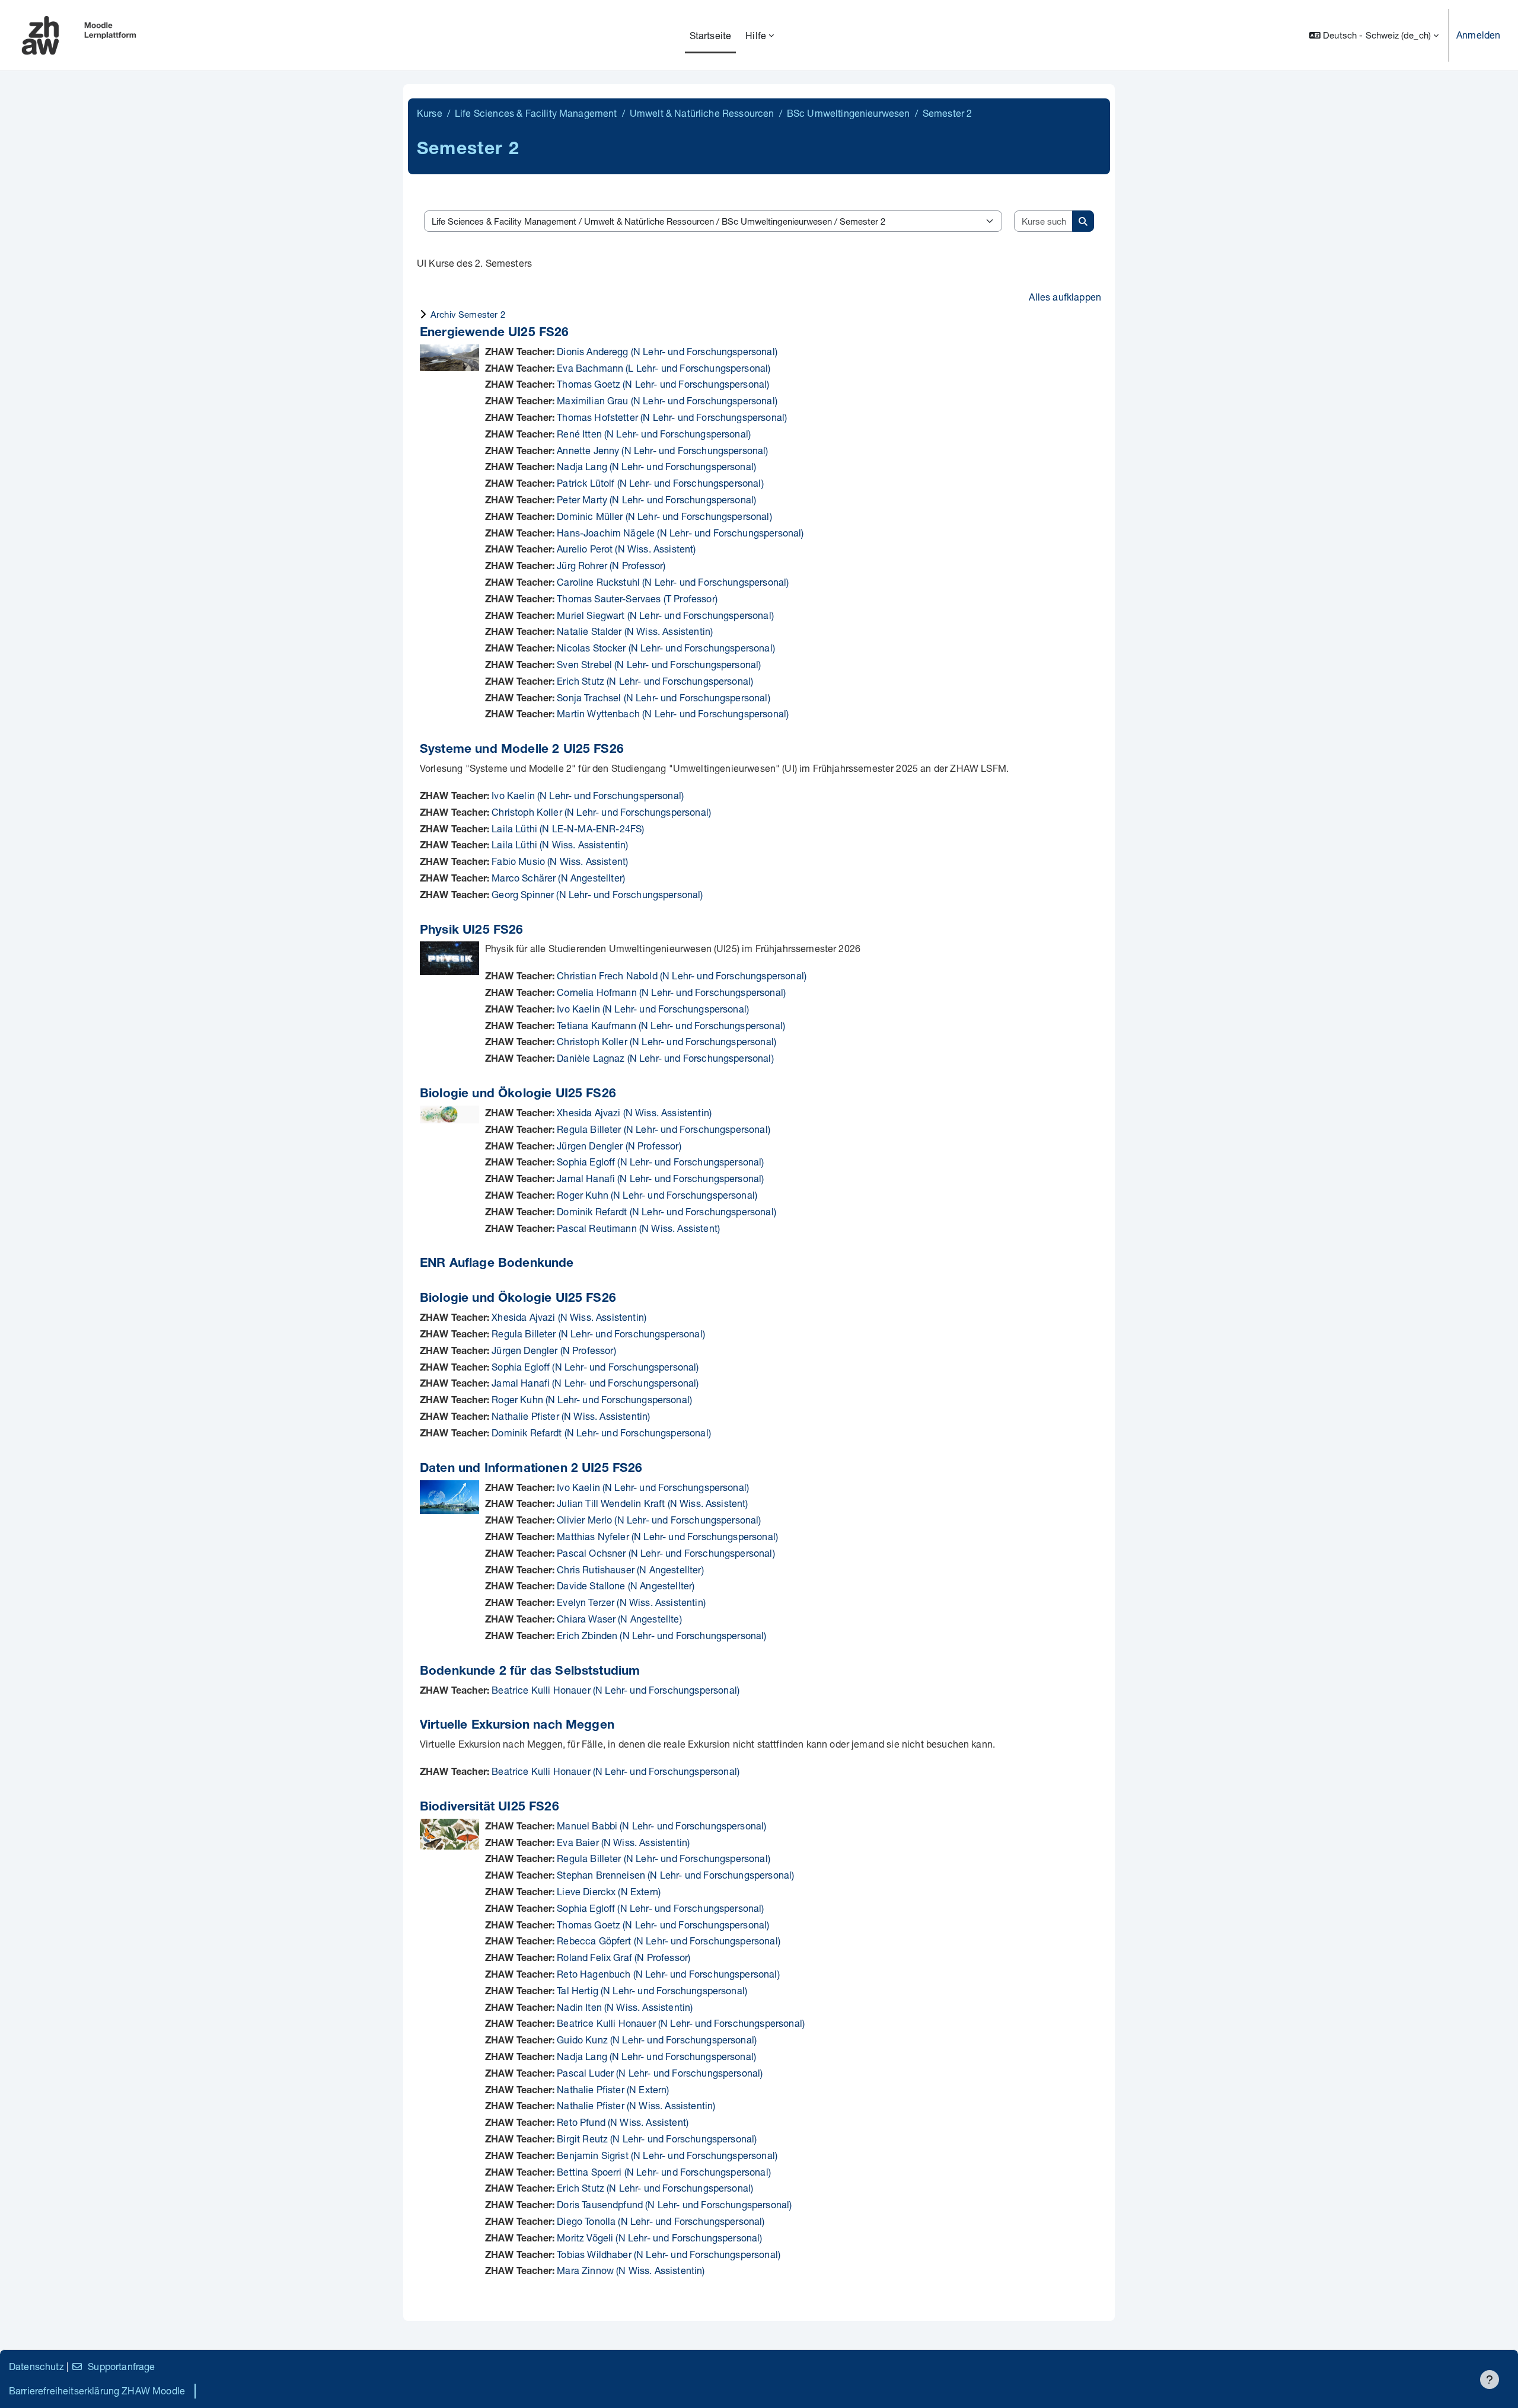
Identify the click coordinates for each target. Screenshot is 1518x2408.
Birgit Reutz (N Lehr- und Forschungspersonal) (657, 2139)
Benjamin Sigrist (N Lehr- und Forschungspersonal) (667, 2155)
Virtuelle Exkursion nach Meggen (517, 1726)
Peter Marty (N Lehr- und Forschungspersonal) (656, 499)
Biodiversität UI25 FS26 (489, 1808)
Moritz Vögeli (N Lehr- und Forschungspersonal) (659, 2238)
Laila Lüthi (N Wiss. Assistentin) (560, 844)
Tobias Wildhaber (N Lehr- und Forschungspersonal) (669, 2254)
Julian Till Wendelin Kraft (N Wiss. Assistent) (652, 1503)
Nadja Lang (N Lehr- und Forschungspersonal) (656, 466)
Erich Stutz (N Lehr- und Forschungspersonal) (655, 681)
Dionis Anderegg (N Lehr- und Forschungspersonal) (667, 351)
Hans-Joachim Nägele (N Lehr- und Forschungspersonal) (680, 533)
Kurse (430, 113)
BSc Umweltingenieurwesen (849, 113)
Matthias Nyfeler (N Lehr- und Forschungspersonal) (667, 1536)
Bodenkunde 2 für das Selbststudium (530, 1672)
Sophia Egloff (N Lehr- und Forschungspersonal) (660, 1162)
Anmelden (1478, 35)
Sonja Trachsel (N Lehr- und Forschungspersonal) (664, 697)
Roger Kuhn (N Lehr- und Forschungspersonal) (657, 1195)
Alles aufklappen (1065, 297)
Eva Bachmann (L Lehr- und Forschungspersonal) (664, 368)
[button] (1374, 35)
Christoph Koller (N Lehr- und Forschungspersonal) (601, 812)
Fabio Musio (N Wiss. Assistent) (560, 861)
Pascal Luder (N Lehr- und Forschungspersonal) (660, 2073)
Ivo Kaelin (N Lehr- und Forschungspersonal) (588, 795)
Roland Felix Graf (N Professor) (624, 1957)
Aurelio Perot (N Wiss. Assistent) (626, 549)
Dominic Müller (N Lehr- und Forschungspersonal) (664, 516)
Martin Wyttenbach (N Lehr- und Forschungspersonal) (673, 713)
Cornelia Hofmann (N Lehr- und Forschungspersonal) (671, 992)
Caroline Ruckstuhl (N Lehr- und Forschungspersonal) (673, 582)
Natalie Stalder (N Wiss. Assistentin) (635, 631)
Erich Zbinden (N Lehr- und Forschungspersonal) (661, 1635)
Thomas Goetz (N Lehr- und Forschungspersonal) (663, 384)
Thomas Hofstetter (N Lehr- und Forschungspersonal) (672, 417)
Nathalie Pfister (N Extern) (613, 2089)
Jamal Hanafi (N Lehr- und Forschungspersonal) (660, 1178)
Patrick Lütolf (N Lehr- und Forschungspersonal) (660, 483)
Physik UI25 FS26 (472, 931)
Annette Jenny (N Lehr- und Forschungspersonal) (662, 450)
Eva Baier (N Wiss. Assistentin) (623, 1842)
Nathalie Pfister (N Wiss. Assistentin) (571, 1416)
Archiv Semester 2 (468, 314)
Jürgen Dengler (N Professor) (619, 1146)
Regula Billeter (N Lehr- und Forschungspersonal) (664, 1129)
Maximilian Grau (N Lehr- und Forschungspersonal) (667, 400)
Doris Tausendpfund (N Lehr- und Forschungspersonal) (674, 2204)
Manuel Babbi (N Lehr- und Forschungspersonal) (661, 1826)
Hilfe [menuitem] (756, 35)
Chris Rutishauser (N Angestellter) (630, 1569)
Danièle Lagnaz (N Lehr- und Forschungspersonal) (665, 1058)
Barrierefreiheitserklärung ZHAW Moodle (97, 2391)
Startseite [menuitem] (711, 35)
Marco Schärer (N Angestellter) (558, 878)
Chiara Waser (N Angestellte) (619, 1619)
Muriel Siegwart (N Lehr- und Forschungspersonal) (665, 615)
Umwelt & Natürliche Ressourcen (702, 113)
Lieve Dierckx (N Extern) (609, 1891)
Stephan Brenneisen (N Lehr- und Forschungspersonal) (675, 1875)
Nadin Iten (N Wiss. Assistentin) (625, 2007)
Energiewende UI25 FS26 (495, 333)
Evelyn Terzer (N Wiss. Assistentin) (631, 1602)
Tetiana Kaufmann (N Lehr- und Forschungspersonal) (671, 1025)
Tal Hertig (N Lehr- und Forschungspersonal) (652, 1990)
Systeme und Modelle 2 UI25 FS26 (522, 750)
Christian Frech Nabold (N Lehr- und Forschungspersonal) (682, 975)
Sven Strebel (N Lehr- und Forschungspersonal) (659, 664)
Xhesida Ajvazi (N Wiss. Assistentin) (634, 1112)
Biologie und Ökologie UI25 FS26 (518, 1095)
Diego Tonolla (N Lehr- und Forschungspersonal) (661, 2221)
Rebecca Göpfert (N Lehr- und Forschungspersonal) (669, 1941)
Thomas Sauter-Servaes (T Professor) (637, 598)
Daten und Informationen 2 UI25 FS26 (531, 1469)
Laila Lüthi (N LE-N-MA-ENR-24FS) (568, 828)
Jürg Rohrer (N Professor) (611, 565)
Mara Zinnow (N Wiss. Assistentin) (631, 2270)
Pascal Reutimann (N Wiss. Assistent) (638, 1228)
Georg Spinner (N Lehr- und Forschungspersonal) (597, 894)
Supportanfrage (121, 2366)
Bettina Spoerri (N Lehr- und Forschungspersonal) (664, 2172)
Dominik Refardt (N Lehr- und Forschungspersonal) (666, 1211)
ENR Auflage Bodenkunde (497, 1264)
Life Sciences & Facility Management (536, 113)
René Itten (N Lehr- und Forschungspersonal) (654, 434)
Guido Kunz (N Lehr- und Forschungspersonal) (657, 2040)
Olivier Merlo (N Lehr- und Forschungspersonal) (659, 1520)
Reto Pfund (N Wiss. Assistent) (623, 2122)
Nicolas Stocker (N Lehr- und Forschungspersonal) (666, 648)
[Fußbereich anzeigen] (1490, 2380)
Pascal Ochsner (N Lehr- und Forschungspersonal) (666, 1553)
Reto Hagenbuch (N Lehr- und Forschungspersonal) (668, 1974)
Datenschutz (36, 2366)
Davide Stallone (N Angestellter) (626, 1585)
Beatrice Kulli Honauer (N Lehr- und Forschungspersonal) (616, 1690)
